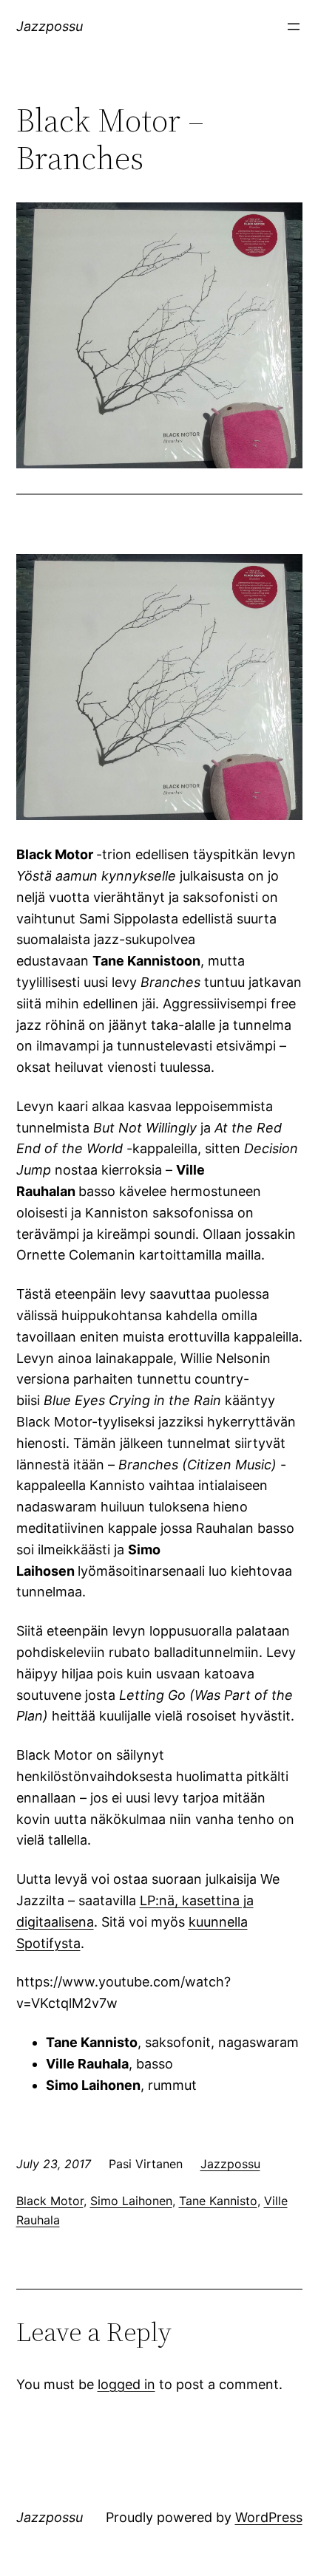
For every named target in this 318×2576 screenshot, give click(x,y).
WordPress (269, 2517)
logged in (126, 2384)
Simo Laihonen (131, 2201)
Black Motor (50, 2201)
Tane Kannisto (218, 2201)
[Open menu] (294, 27)
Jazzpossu (50, 26)
